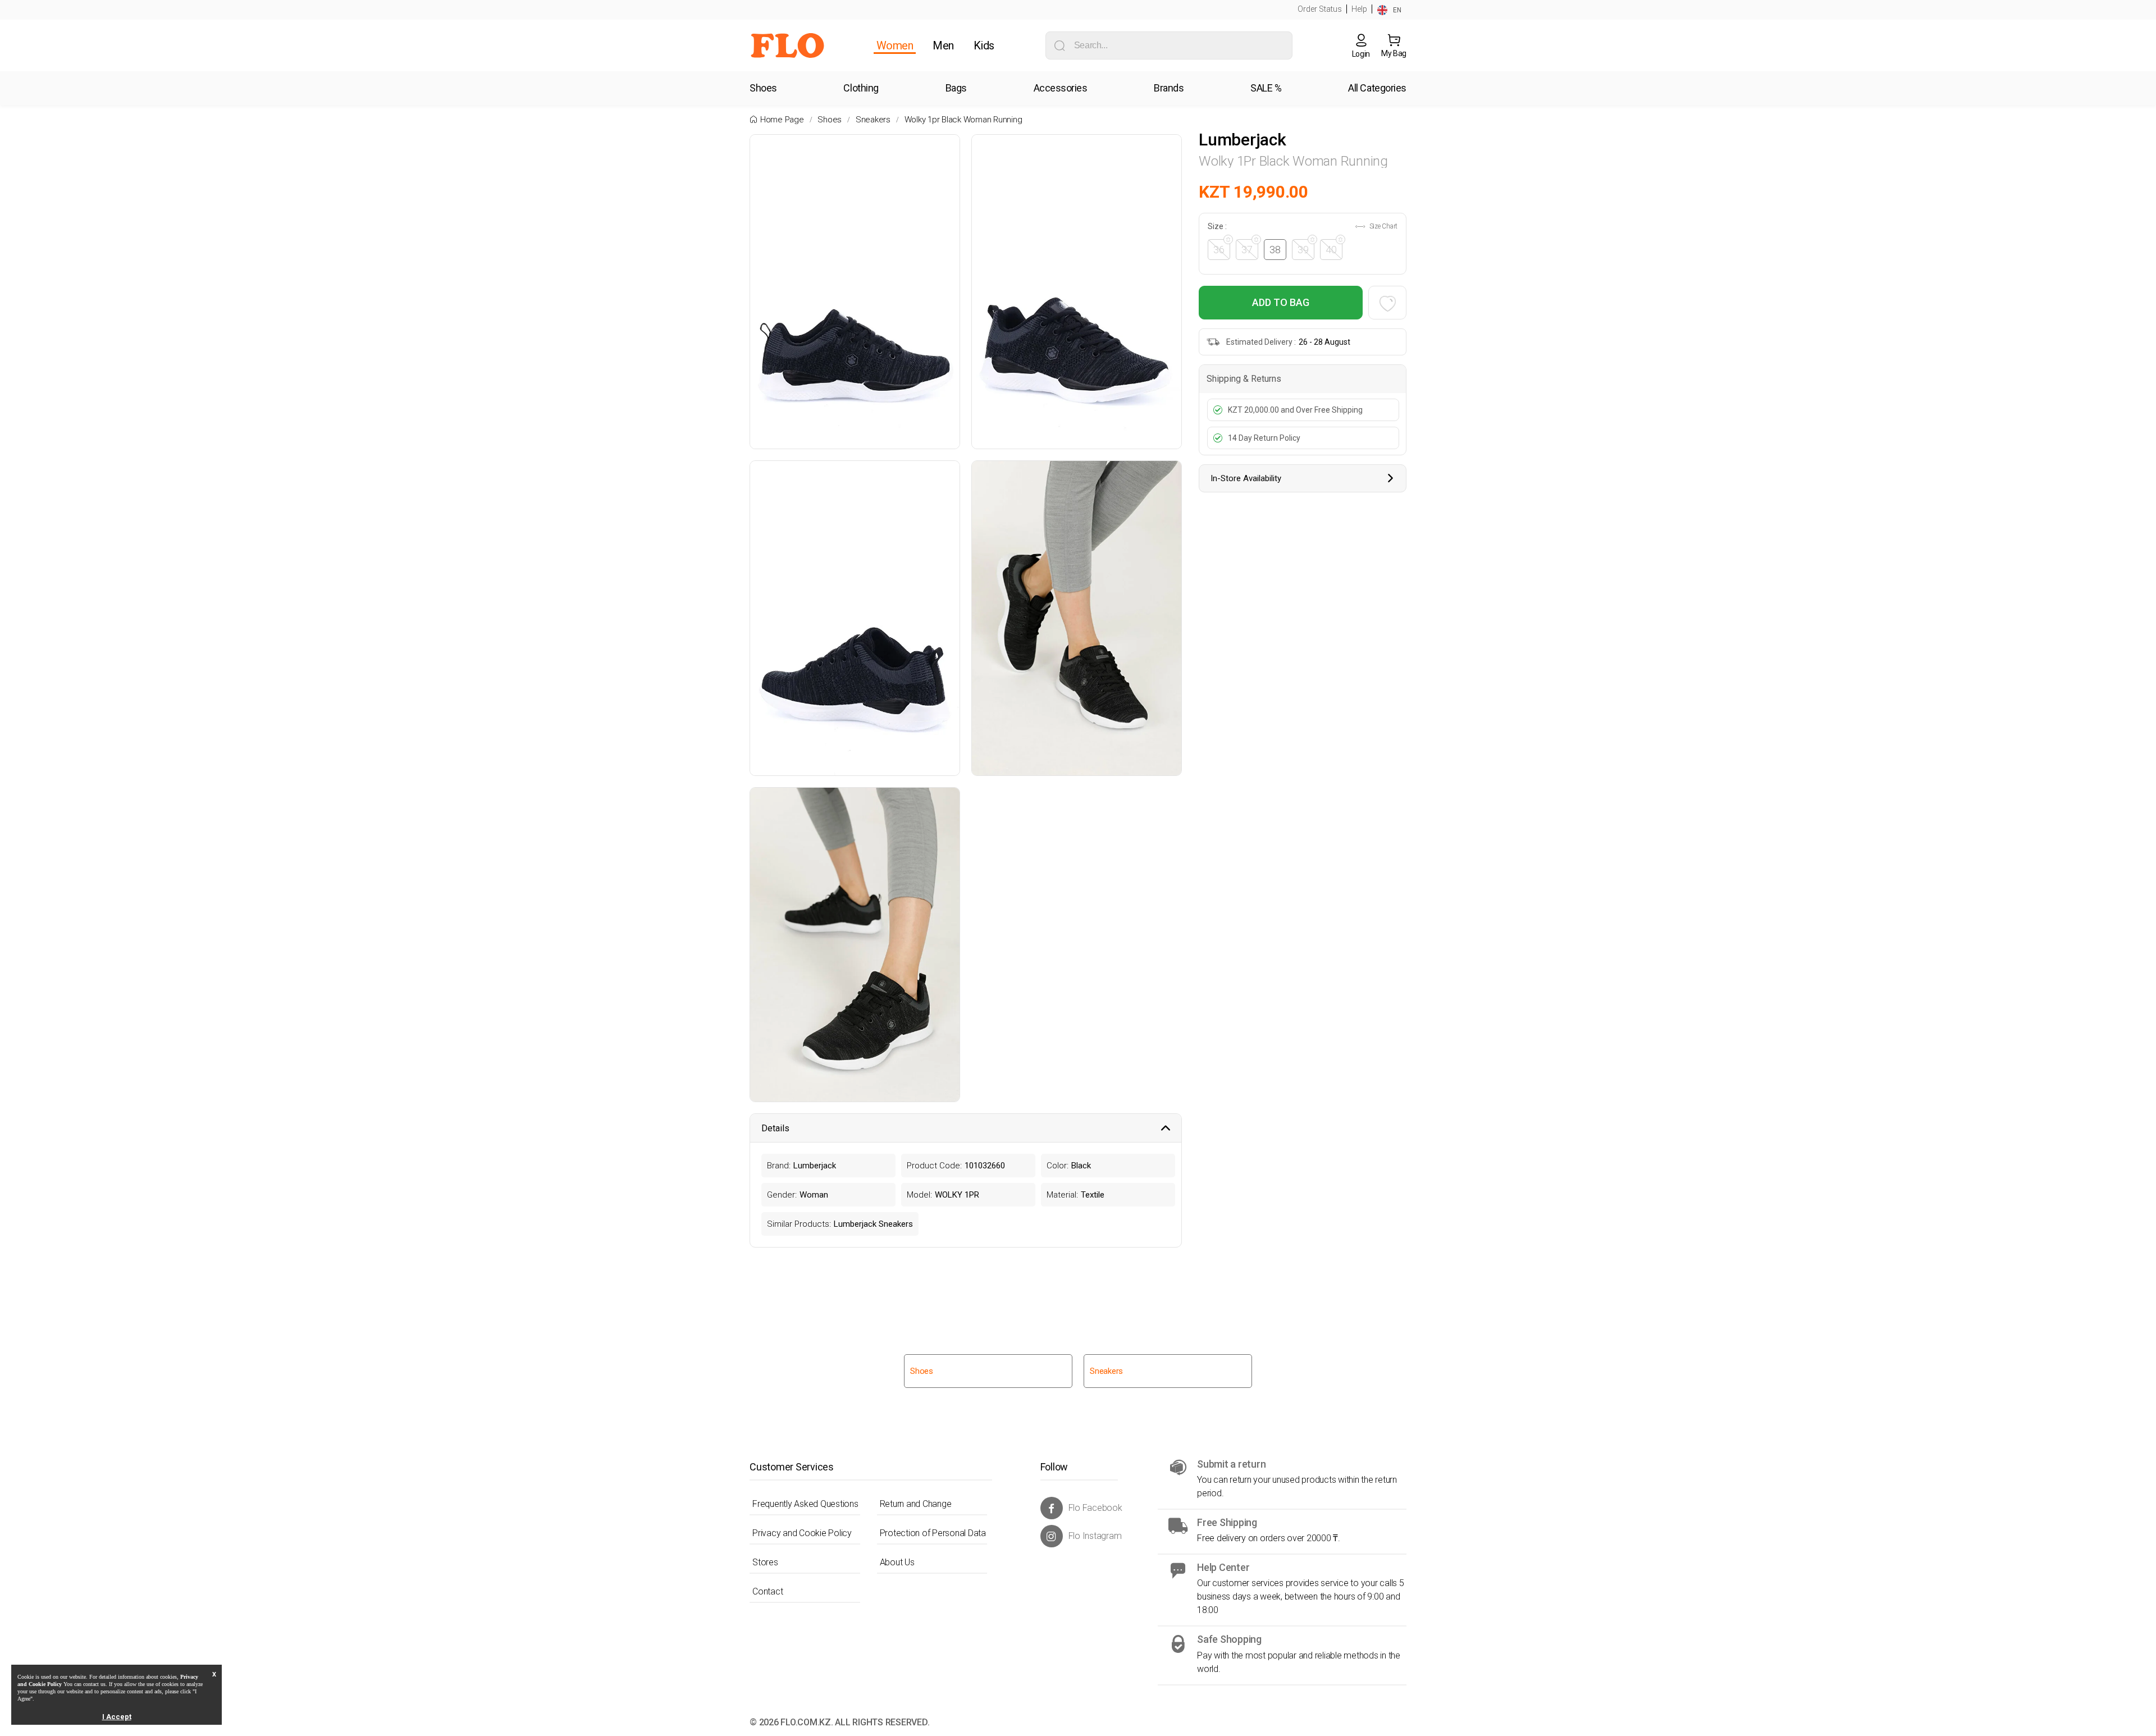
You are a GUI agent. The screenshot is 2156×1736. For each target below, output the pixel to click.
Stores (765, 1562)
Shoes (830, 120)
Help (1359, 9)
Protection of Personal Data (933, 1533)
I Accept (117, 1717)
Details (775, 1128)
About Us (897, 1562)
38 (1275, 250)
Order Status (1320, 9)
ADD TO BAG (1281, 302)
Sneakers (873, 120)
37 (1247, 250)
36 (1219, 250)
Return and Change (916, 1504)
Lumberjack (1243, 140)
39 (1303, 250)
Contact (768, 1591)
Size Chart (1383, 226)
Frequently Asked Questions (805, 1504)
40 (1331, 250)
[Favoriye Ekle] (1387, 303)
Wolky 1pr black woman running (963, 120)
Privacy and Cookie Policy (802, 1533)
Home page (782, 120)
